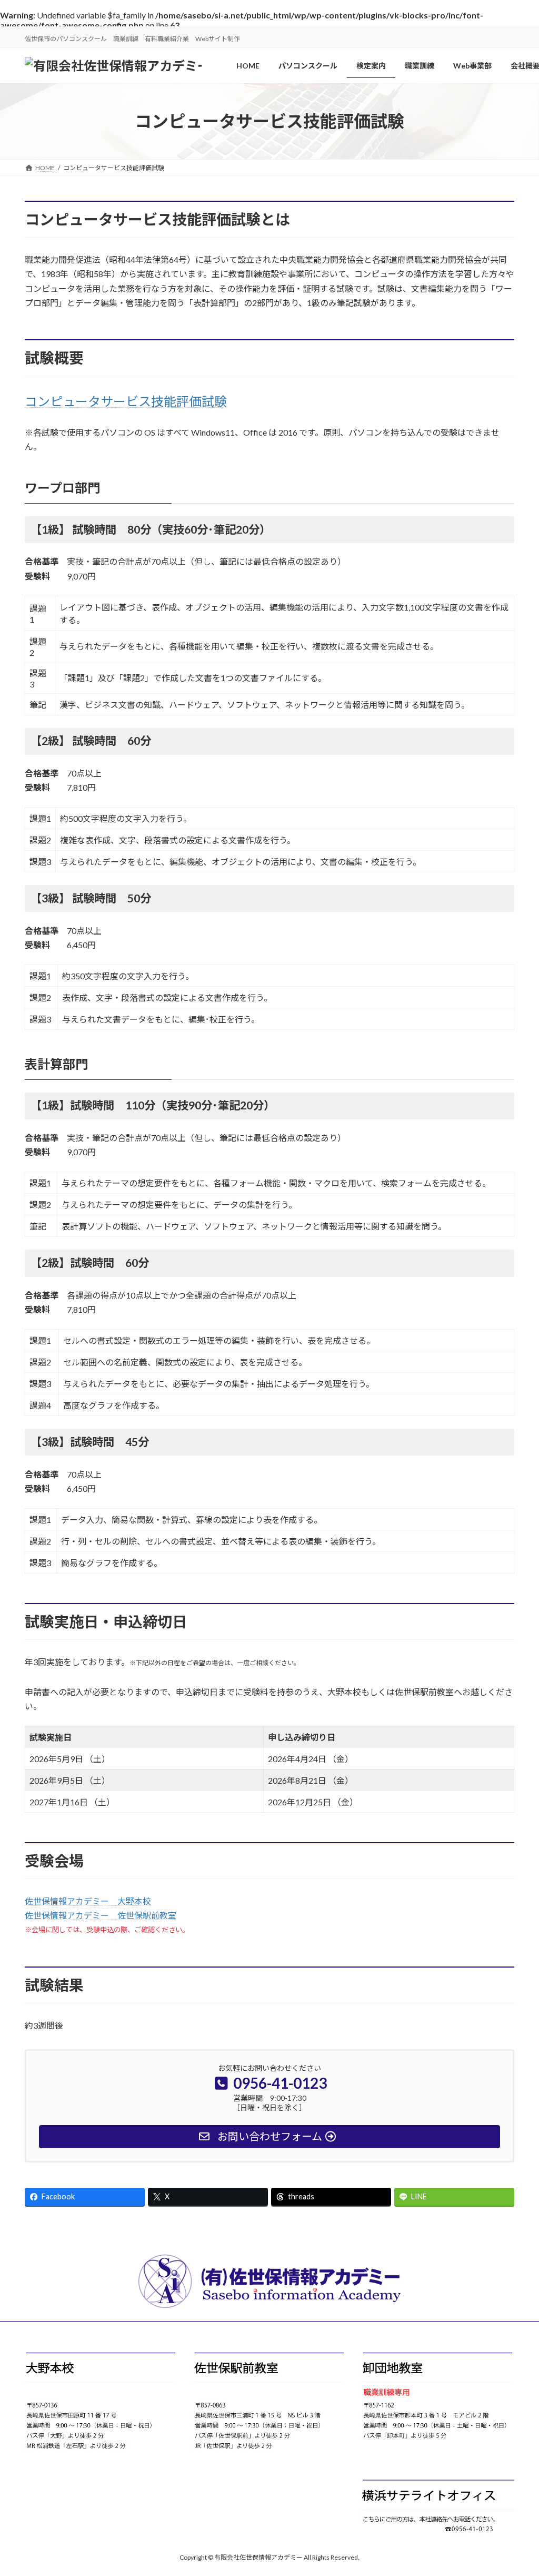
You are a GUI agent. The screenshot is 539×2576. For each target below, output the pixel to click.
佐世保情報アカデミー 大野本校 (88, 1901)
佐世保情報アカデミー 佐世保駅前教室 (101, 1915)
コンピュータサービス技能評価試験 (126, 401)
